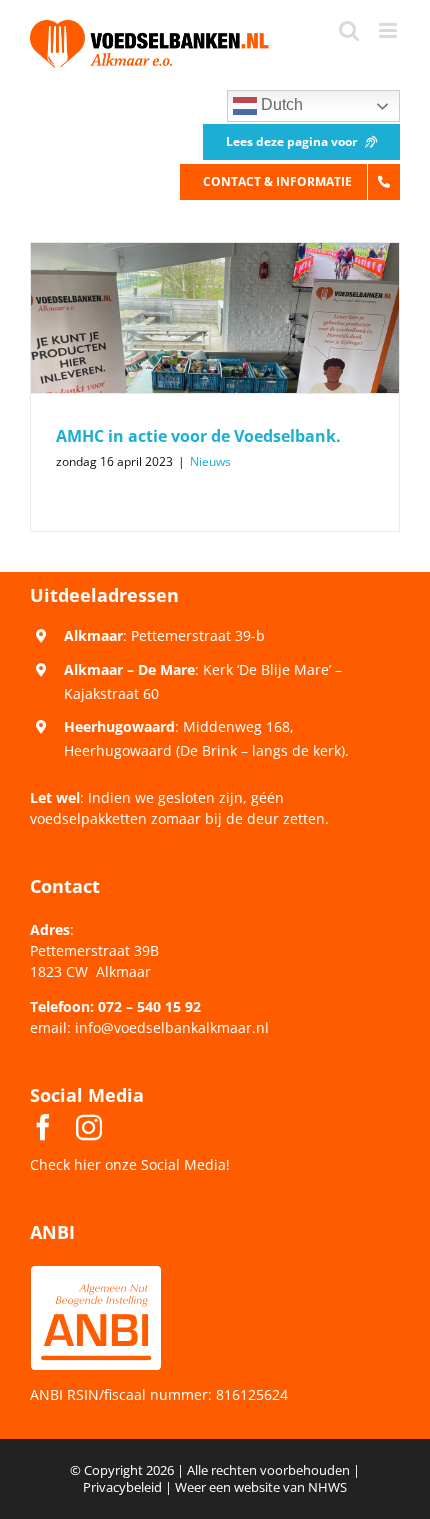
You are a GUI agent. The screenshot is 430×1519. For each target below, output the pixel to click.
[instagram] (89, 1127)
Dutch (280, 104)
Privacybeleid (122, 1487)
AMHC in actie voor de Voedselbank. (198, 436)
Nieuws (210, 461)
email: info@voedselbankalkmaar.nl (149, 1027)
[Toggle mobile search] (349, 30)
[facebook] (43, 1127)
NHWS (327, 1487)
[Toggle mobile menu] (389, 30)
